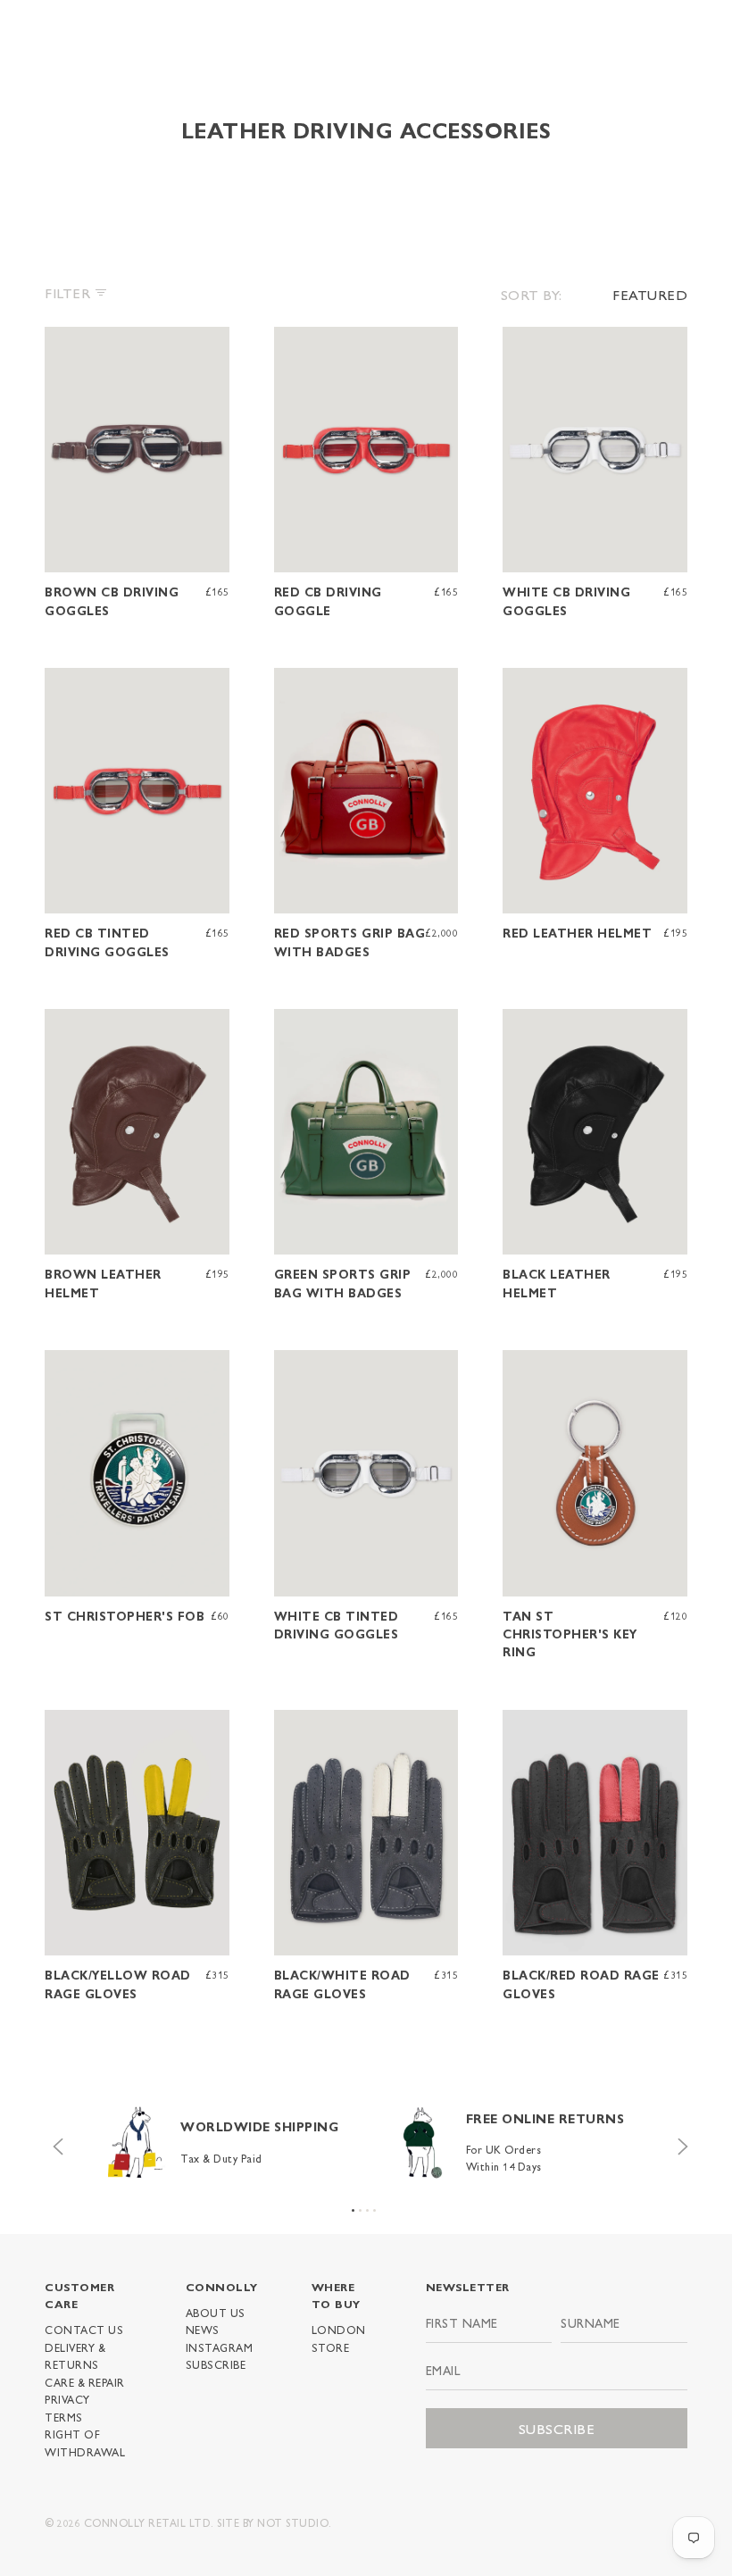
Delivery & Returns (75, 2356)
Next (678, 2142)
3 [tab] (367, 2210)
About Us (216, 2313)
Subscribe (216, 2364)
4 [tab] (374, 2210)
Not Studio (293, 2522)
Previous (54, 2142)
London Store (339, 2338)
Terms (64, 2417)
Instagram (220, 2347)
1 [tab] (353, 2210)
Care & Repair (85, 2382)
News (203, 2330)
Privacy (67, 2399)
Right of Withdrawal (85, 2443)
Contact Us (84, 2330)
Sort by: (532, 294)
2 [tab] (360, 2210)
